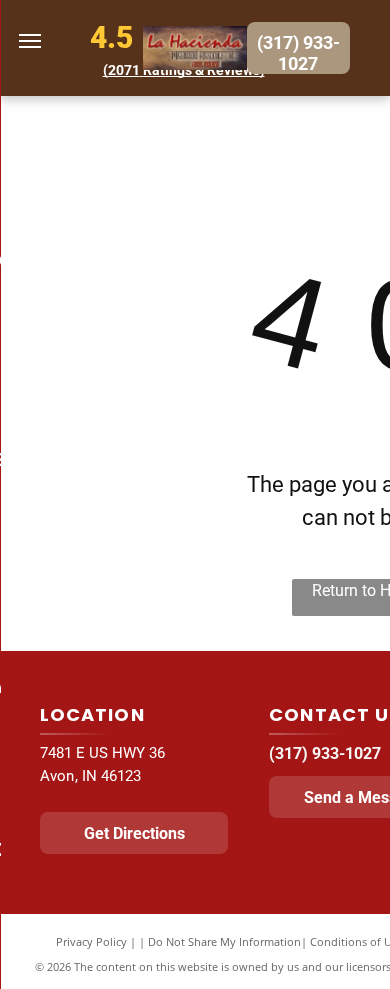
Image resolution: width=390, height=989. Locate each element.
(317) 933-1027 (325, 753)
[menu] (30, 41)
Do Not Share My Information (224, 941)
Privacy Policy (91, 941)
